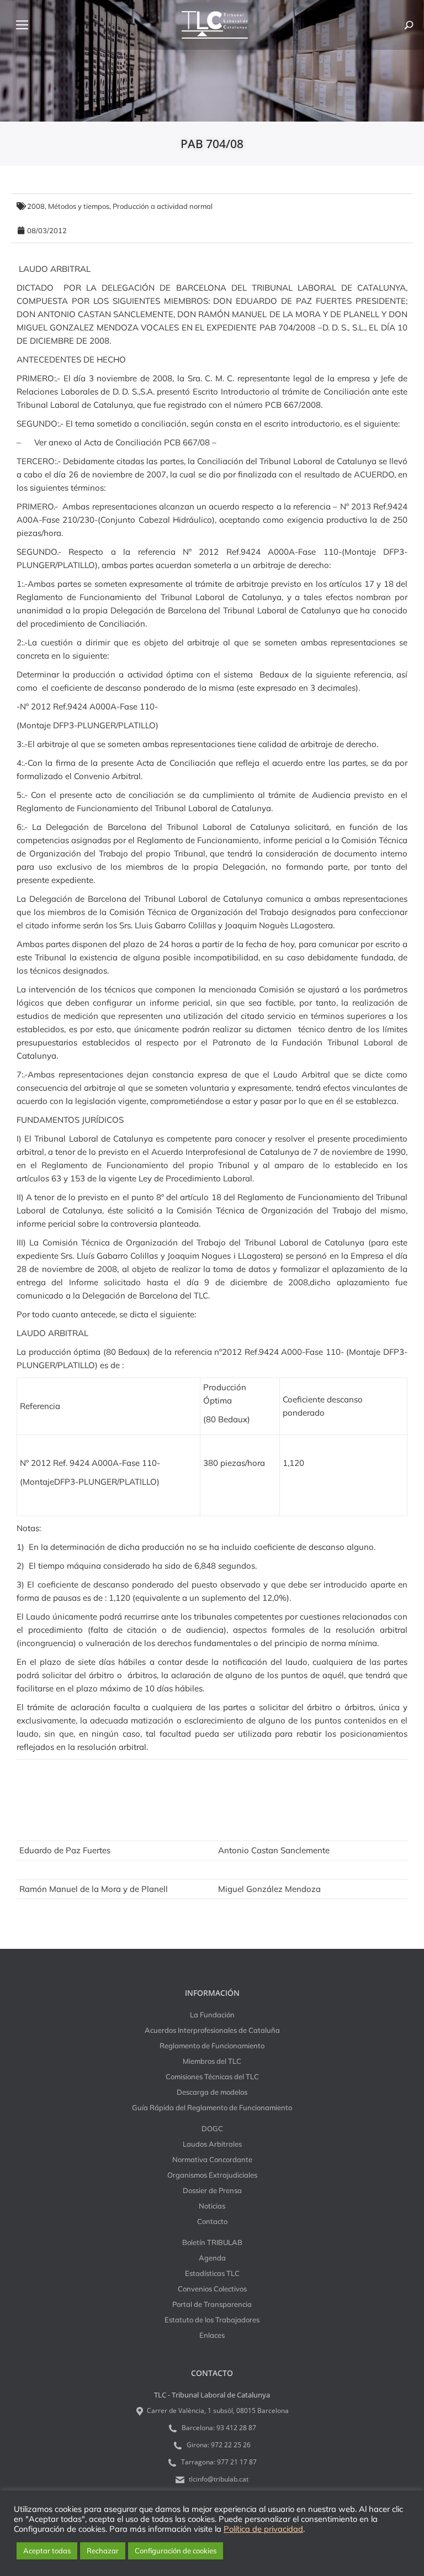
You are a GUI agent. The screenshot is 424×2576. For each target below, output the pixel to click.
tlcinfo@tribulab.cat (218, 2479)
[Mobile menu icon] (22, 25)
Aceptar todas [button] (47, 2551)
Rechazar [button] (103, 2551)
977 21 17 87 (237, 2462)
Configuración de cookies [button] (176, 2551)
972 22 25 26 (231, 2445)
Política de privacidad (263, 2529)
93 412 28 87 (236, 2428)
